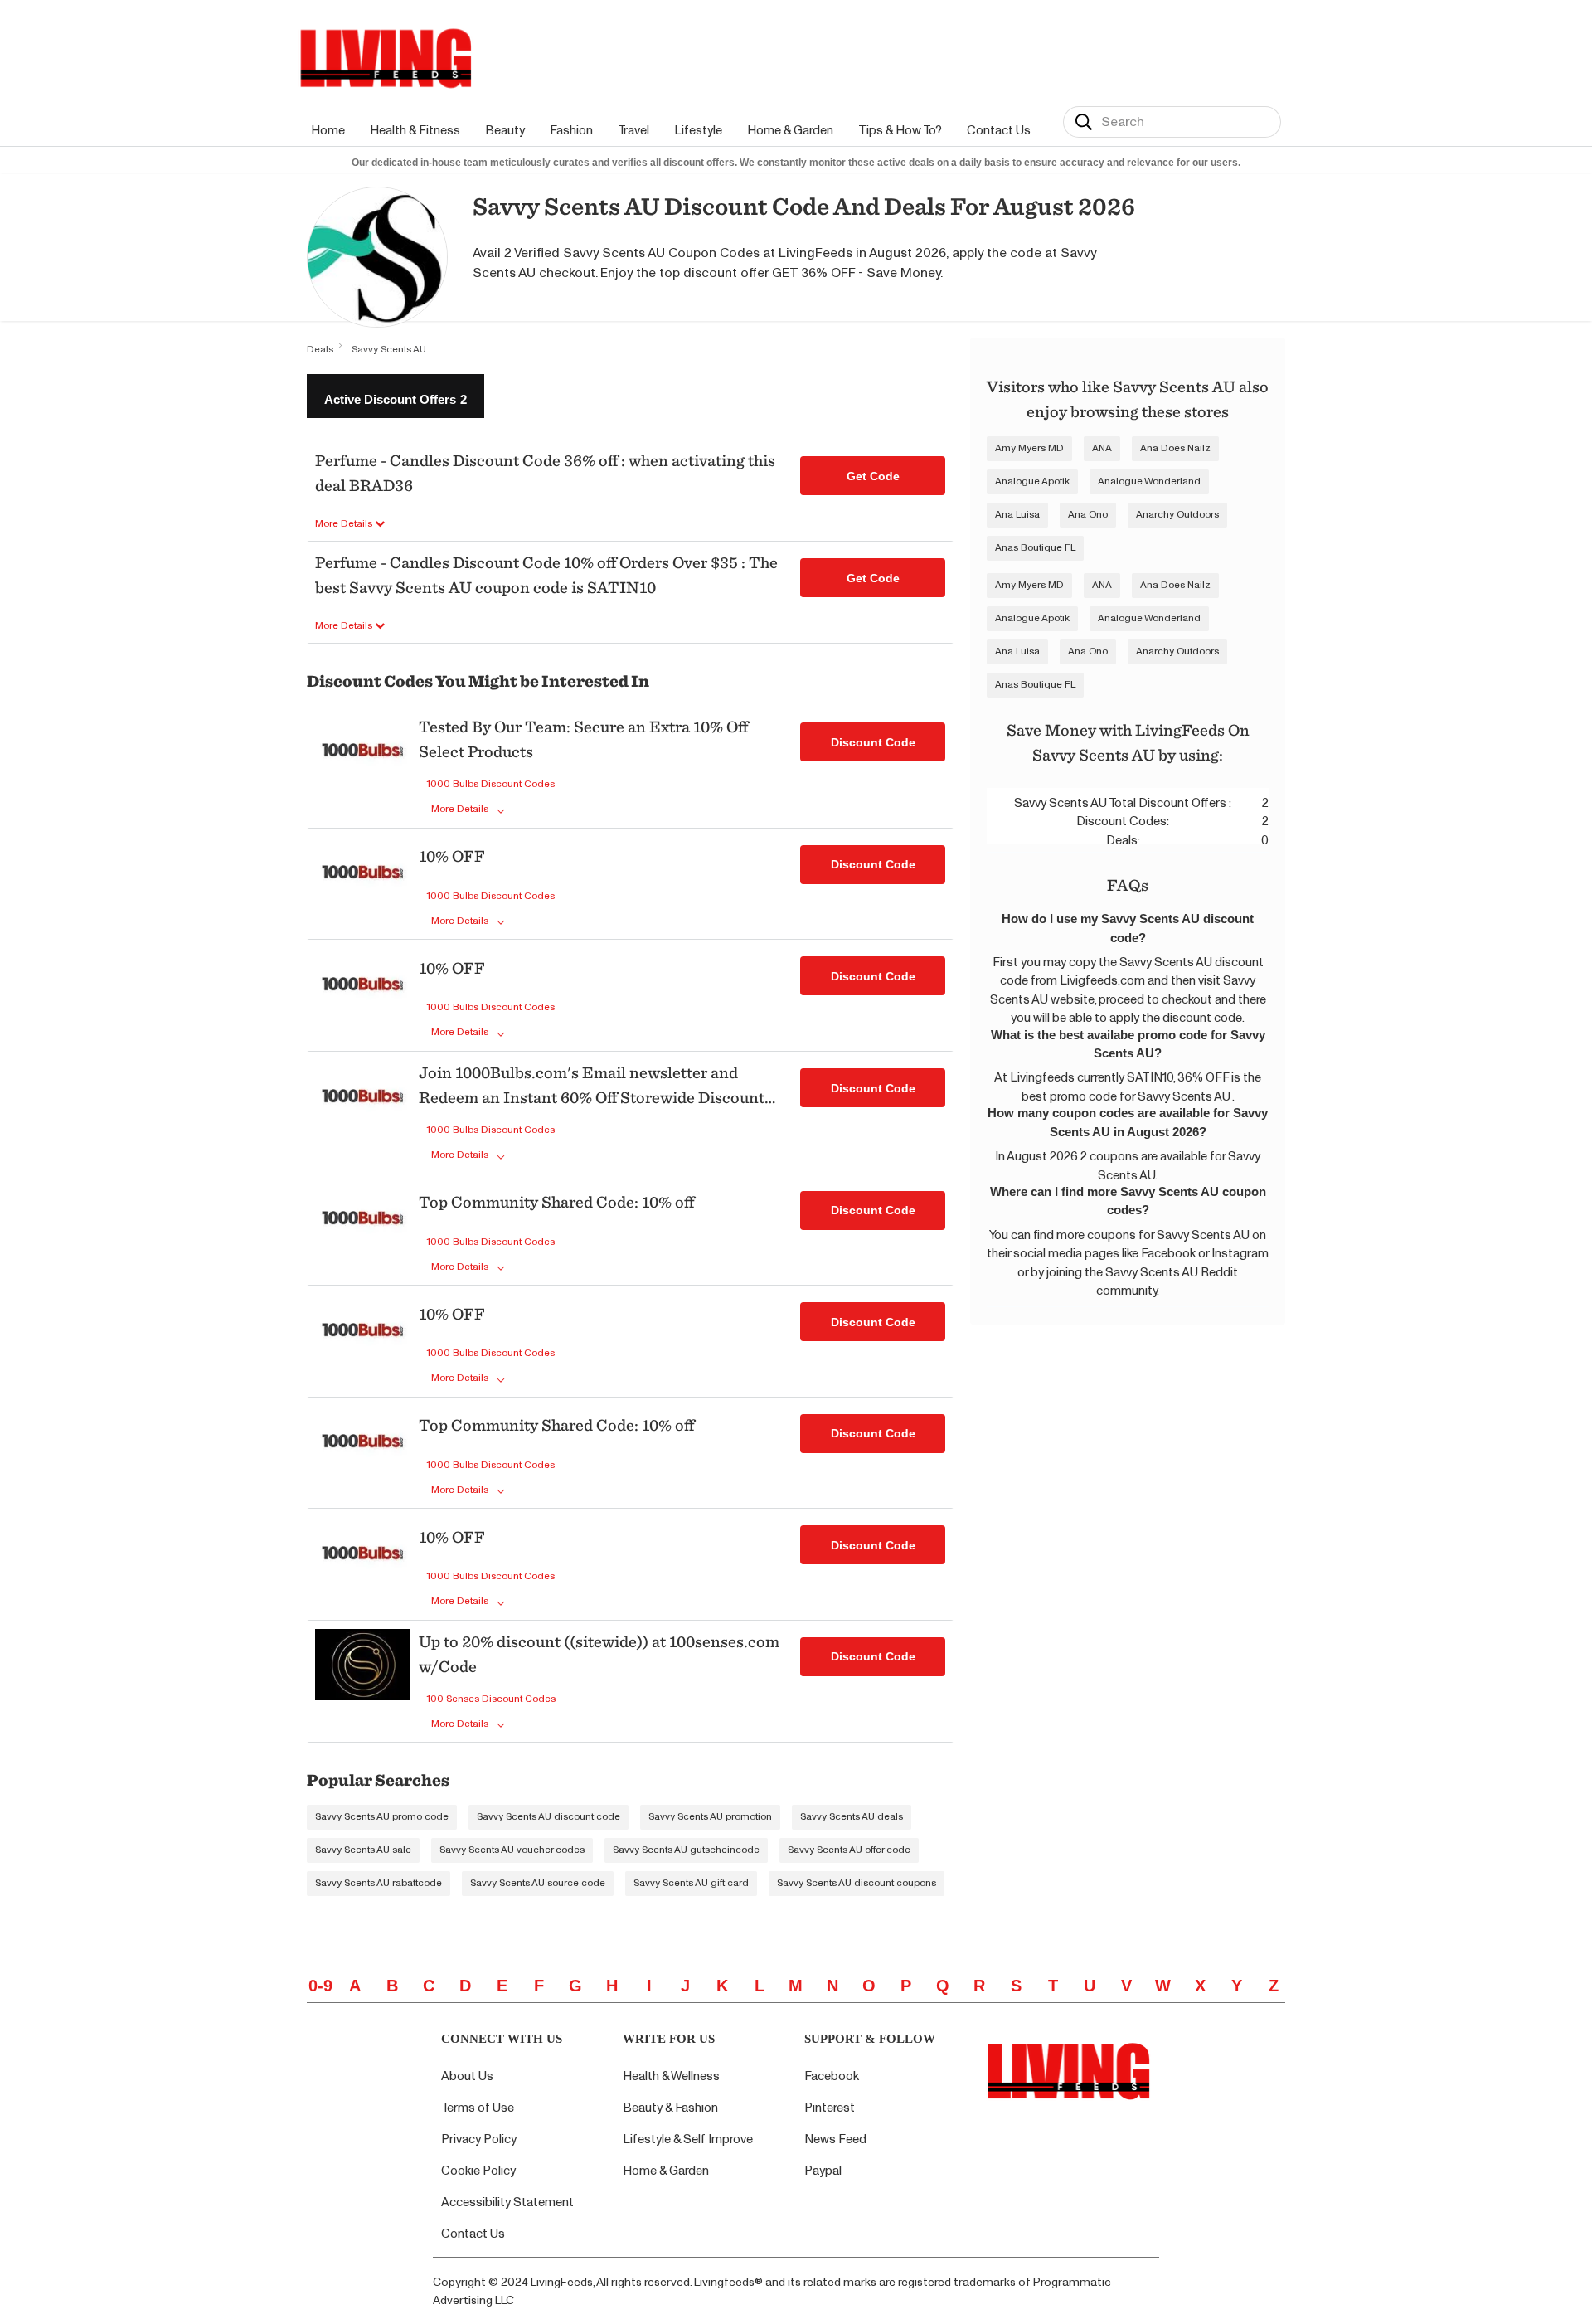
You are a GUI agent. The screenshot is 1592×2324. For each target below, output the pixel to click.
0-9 (320, 1986)
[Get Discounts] (363, 769)
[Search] (1084, 122)
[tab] (396, 396)
